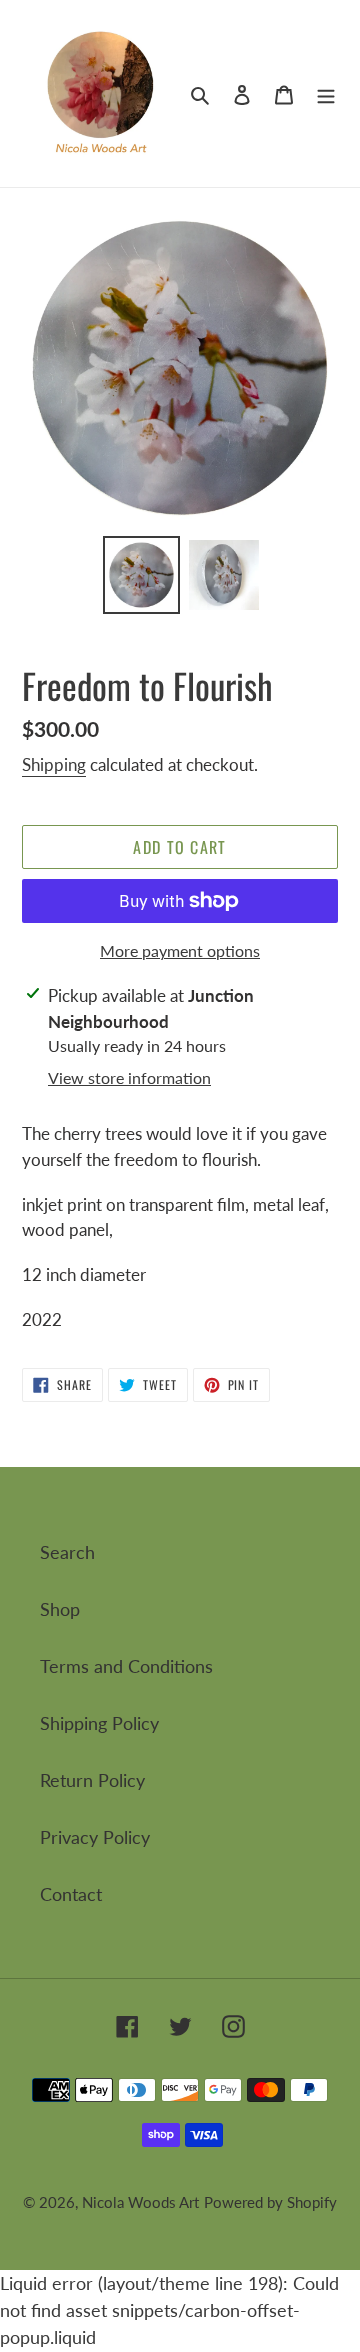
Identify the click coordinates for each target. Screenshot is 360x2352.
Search (67, 1552)
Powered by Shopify (270, 2202)
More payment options (180, 950)
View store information (129, 1077)
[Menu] (326, 93)
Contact (71, 1894)
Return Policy (92, 1780)
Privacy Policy (95, 1837)
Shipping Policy (99, 1723)
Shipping (54, 764)
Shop (60, 1609)
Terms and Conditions (126, 1666)
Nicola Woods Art (140, 2202)
